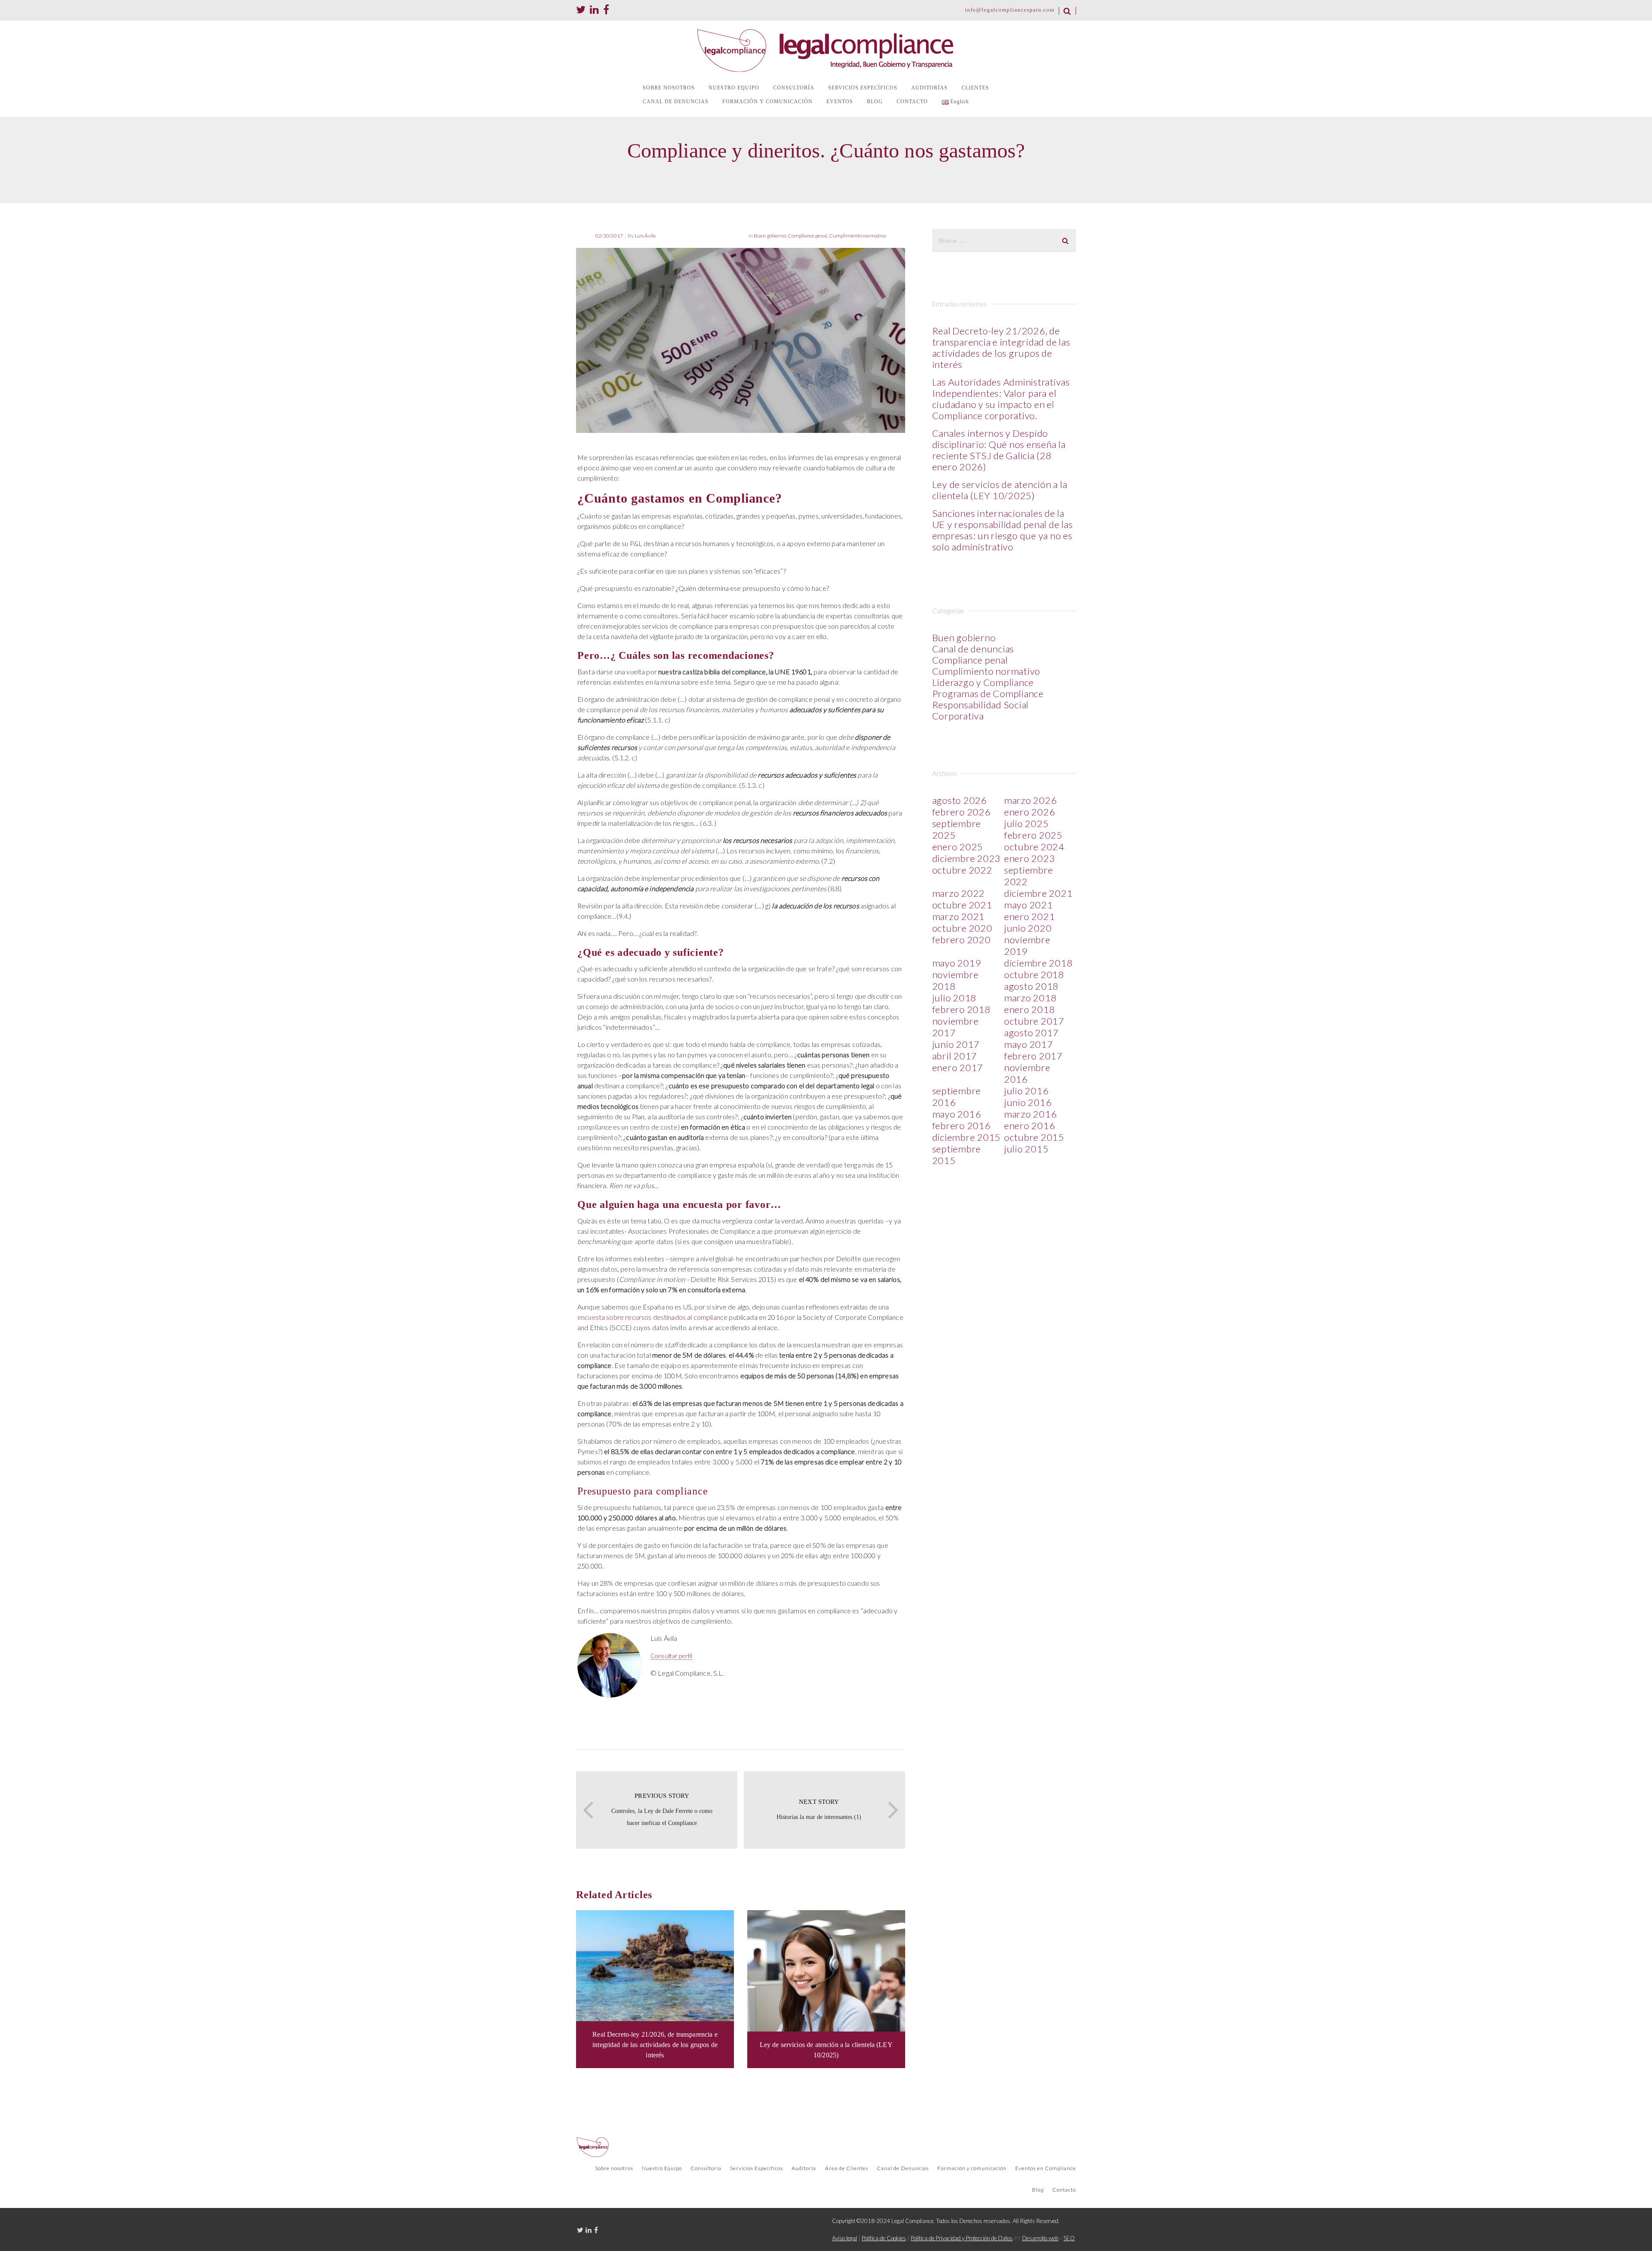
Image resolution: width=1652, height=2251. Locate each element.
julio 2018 (955, 998)
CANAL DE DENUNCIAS (676, 102)
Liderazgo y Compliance (983, 682)
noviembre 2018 (955, 980)
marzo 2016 (1031, 1114)
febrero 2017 (1033, 1056)
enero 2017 (958, 1067)
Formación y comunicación (972, 2168)
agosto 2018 (1031, 986)
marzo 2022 (959, 893)
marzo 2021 (959, 916)
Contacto (1064, 2190)
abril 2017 (955, 1056)
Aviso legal (844, 2238)
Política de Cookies (884, 2238)
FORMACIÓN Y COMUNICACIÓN (767, 102)
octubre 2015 (1034, 1137)
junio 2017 (956, 1044)
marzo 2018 (1031, 998)
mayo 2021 (1029, 905)
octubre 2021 (962, 905)
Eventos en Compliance (1046, 2168)
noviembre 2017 (955, 1027)
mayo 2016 (957, 1114)
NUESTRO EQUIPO (734, 88)
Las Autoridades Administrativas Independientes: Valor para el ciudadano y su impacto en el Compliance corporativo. (1001, 399)
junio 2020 (1028, 928)
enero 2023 (1030, 858)
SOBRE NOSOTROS (669, 88)
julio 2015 (1026, 1149)
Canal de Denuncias (903, 2168)
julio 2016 (1026, 1091)
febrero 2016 (962, 1125)
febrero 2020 (962, 940)
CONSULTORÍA (794, 88)
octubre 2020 (962, 928)
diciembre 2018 (1039, 963)
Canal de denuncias (973, 649)
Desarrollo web (1040, 2238)
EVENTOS (840, 102)
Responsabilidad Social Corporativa (981, 710)
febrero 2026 (962, 812)
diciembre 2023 (967, 858)
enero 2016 (1030, 1125)
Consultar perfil (671, 1656)
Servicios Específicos (757, 2168)
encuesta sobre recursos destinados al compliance (652, 1317)
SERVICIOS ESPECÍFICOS (863, 88)
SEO (1069, 2238)
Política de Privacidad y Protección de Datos (962, 2238)
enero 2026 (1030, 812)
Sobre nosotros (614, 2168)
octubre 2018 (1034, 974)
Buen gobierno (770, 236)
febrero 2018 (962, 1009)
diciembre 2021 (1039, 893)
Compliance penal (808, 236)
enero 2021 (1030, 916)
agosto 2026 (960, 800)
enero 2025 (958, 847)
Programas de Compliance (988, 693)
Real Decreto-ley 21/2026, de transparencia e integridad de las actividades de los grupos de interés (1001, 347)
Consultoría (706, 2168)
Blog (1038, 2190)
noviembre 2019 (1027, 945)
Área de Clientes (847, 2168)
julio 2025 (1026, 823)
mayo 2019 (957, 963)
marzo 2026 (1031, 800)
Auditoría (804, 2168)
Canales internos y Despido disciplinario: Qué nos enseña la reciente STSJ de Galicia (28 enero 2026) (999, 450)
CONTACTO (912, 102)
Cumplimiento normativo (857, 236)
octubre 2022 (962, 870)
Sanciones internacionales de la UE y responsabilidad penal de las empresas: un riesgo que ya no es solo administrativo (1003, 530)
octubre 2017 (1034, 1021)
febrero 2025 (1033, 835)
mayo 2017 (1029, 1044)
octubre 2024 (1034, 847)
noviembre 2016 (1027, 1073)
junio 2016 (1028, 1102)
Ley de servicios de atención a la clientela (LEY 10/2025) (1000, 490)
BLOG (875, 102)
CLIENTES (975, 88)
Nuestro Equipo (662, 2168)
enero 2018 (1030, 1009)
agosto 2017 (1031, 1033)
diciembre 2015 (967, 1137)
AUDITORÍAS (929, 88)
